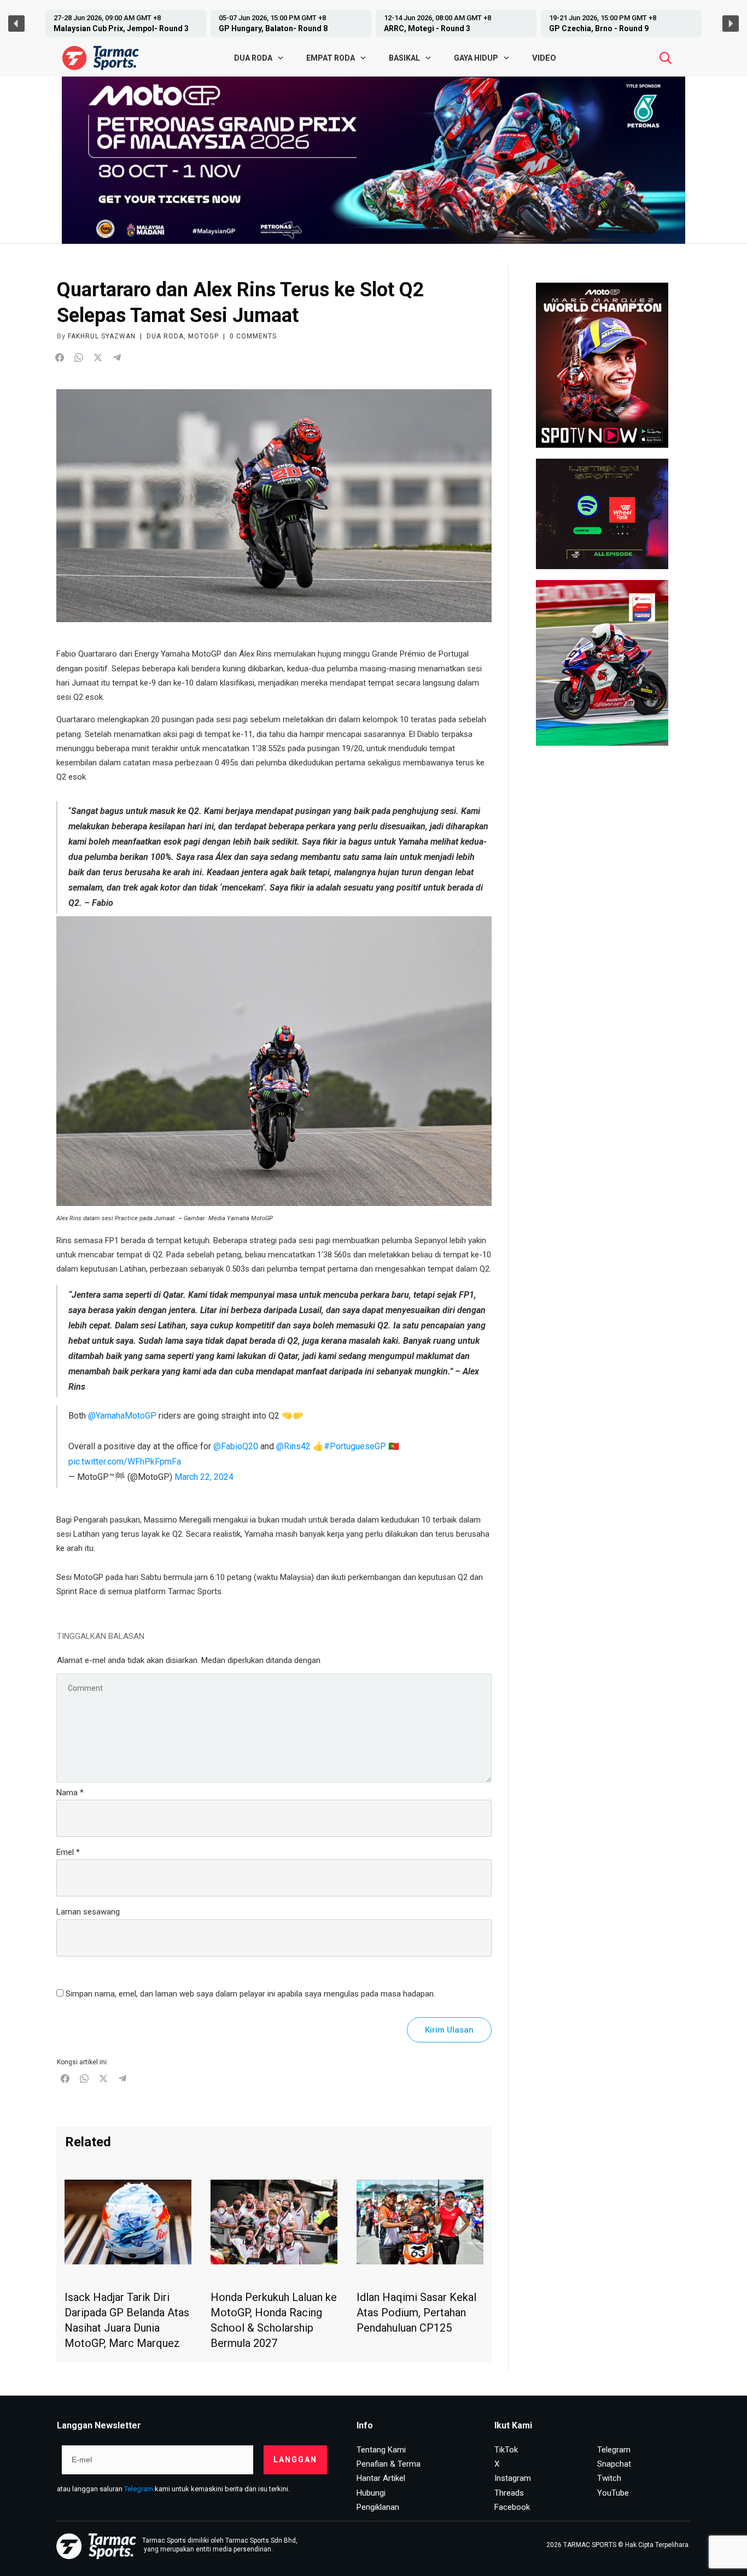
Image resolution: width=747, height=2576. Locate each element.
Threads (509, 2493)
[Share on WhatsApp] (79, 358)
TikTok (506, 2450)
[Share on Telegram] (117, 358)
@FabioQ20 (236, 1446)
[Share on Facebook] (60, 358)
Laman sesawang (88, 1912)
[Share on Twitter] (98, 358)
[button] (189, 24)
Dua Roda (165, 336)
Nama (70, 1793)
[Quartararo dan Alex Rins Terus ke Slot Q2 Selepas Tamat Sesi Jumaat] (274, 506)
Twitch (609, 2478)
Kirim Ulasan (449, 2030)
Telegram (139, 2489)
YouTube (613, 2493)
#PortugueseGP (355, 1446)
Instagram (513, 2478)
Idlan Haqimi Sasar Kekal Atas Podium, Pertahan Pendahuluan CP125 (416, 2312)
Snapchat (614, 2464)
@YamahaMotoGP (122, 1416)
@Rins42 (293, 1446)
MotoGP (203, 336)
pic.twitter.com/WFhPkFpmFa (125, 1462)
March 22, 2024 (204, 1477)
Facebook (512, 2507)
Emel (68, 1852)
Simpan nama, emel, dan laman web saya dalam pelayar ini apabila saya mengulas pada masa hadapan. (250, 1994)
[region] (373, 24)
